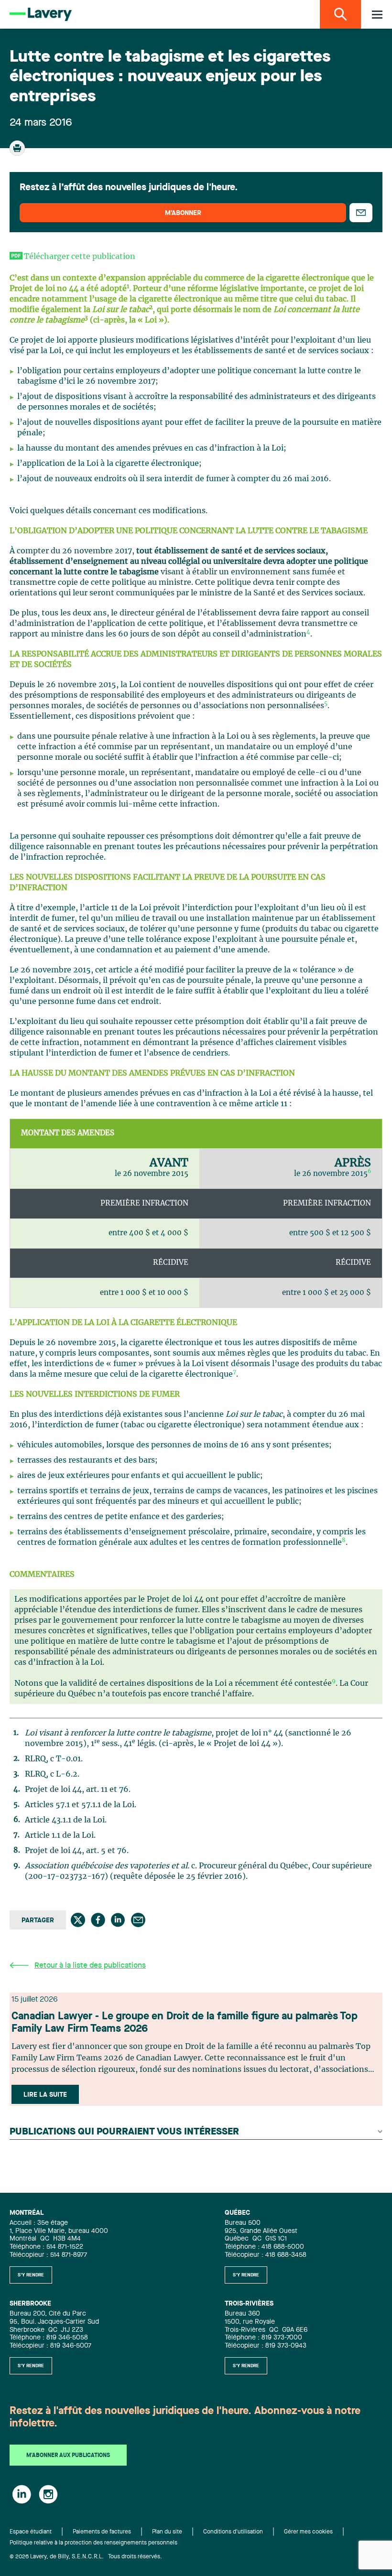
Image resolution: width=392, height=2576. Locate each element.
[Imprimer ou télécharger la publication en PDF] (18, 152)
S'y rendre (31, 2275)
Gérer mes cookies (308, 2532)
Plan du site (167, 2532)
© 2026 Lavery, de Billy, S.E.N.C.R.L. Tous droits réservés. (86, 2557)
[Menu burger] (377, 15)
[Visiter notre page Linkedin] (22, 2494)
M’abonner (183, 213)
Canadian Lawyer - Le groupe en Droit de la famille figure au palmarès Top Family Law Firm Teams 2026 (185, 2023)
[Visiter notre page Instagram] (48, 2494)
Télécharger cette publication (80, 257)
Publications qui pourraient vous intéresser (124, 2132)
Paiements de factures (102, 2532)
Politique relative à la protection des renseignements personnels (93, 2543)
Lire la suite (45, 2095)
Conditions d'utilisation (233, 2532)
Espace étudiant (31, 2532)
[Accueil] (41, 14)
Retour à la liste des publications (90, 1966)
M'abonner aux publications (68, 2456)
